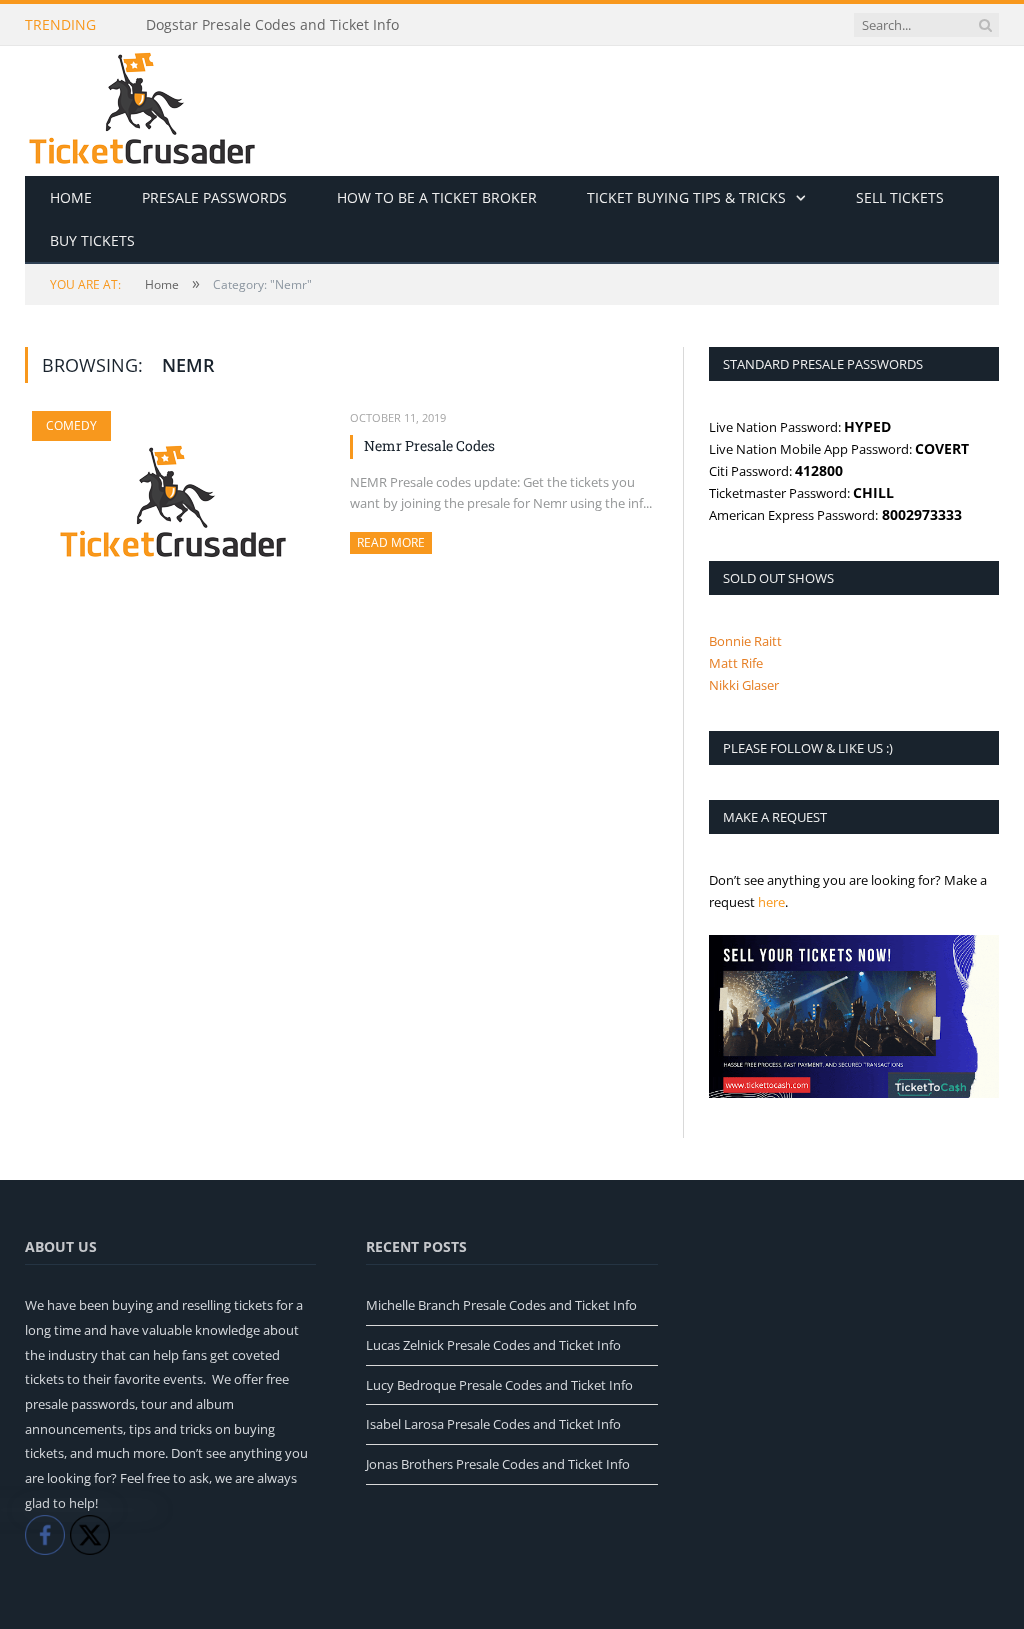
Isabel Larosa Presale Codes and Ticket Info (493, 1424)
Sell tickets (900, 197)
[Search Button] (985, 25)
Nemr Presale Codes (429, 445)
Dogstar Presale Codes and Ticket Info (272, 25)
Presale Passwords (214, 197)
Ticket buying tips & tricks (686, 197)
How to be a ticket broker (437, 197)
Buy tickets (92, 240)
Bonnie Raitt (745, 641)
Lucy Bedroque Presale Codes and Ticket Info (499, 1385)
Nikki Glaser (744, 685)
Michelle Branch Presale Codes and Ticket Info (501, 1305)
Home (71, 197)
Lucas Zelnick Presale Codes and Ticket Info (493, 1345)
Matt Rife (736, 663)
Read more (394, 542)
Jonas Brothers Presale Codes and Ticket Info (498, 1464)
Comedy (71, 425)
